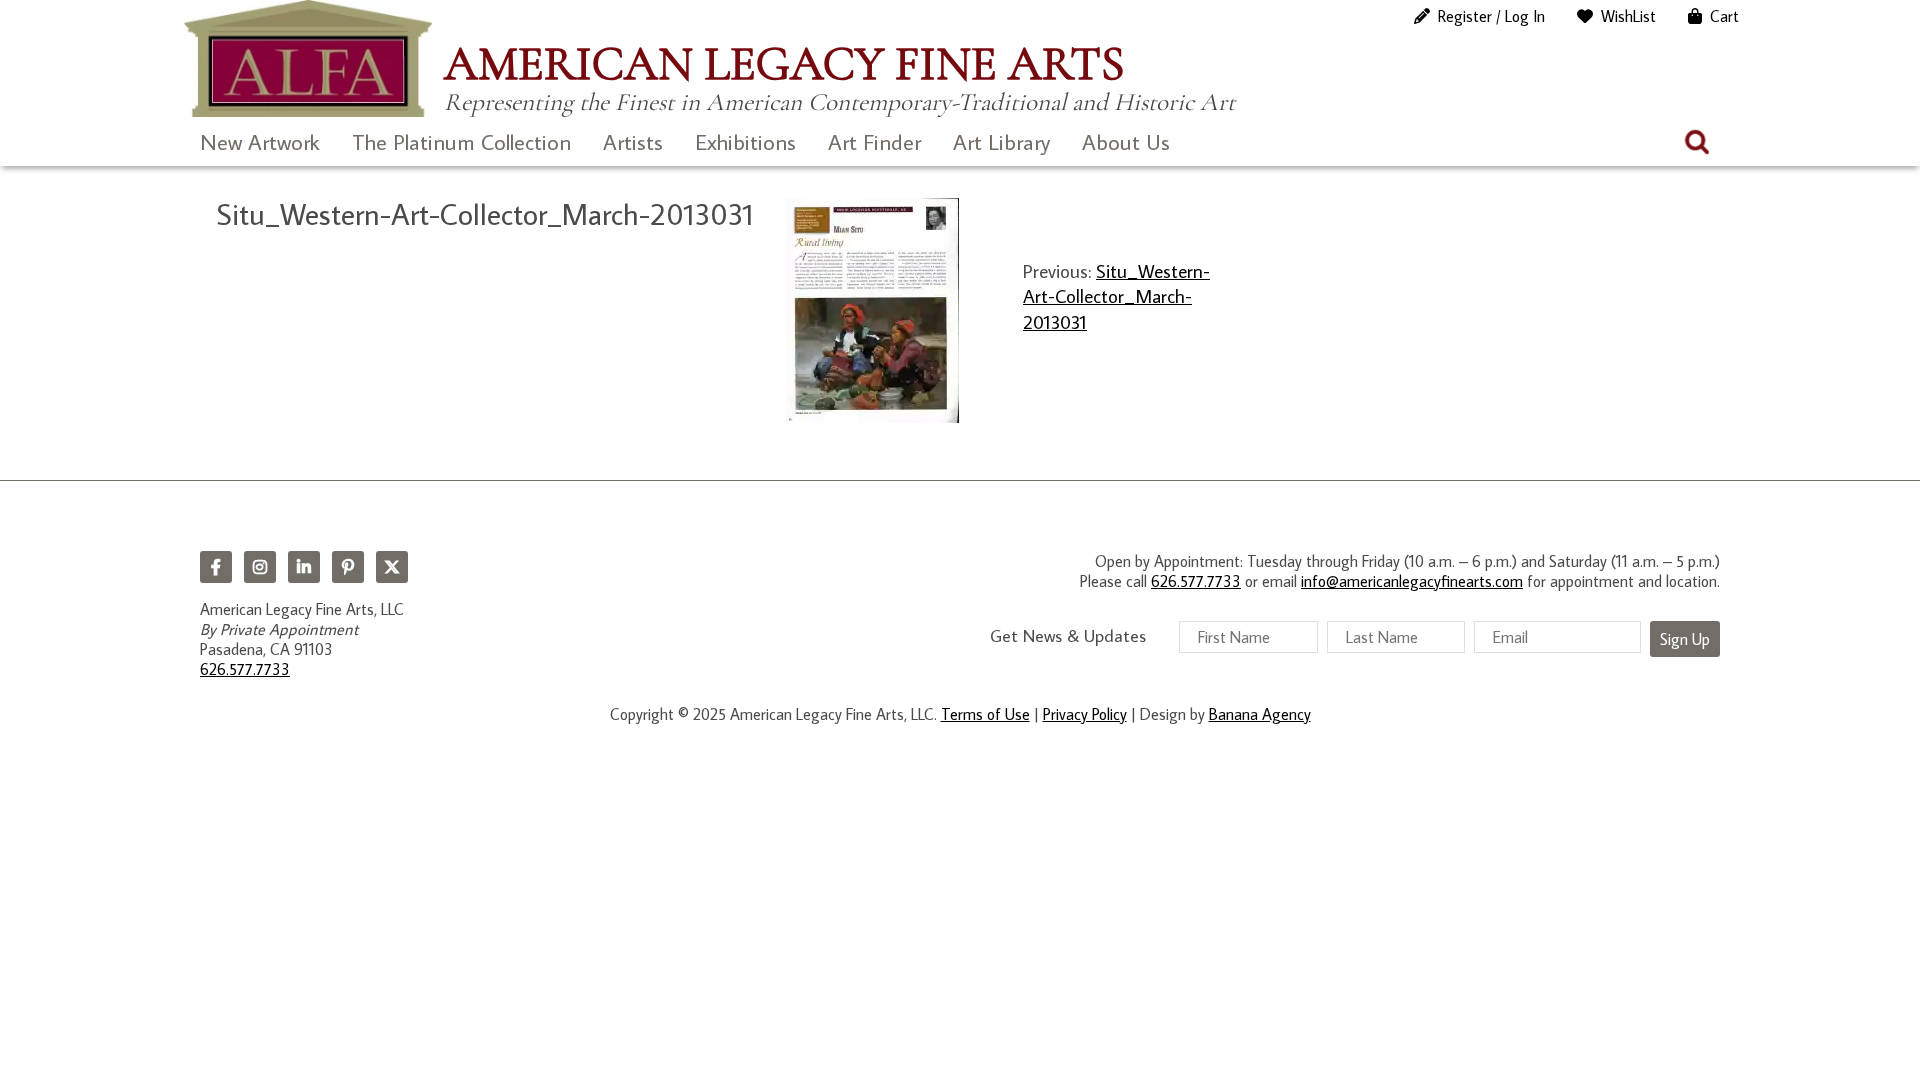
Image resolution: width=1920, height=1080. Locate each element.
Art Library (1001, 141)
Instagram (260, 567)
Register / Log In (1491, 16)
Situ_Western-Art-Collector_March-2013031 (1116, 296)
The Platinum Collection (461, 141)
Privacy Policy (1085, 714)
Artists (633, 141)
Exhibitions (745, 141)
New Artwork (260, 141)
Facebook (216, 567)
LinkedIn (304, 567)
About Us (1126, 141)
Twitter (392, 567)
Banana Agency (1260, 714)
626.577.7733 (245, 669)
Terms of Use (985, 714)
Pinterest (348, 567)
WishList (1628, 16)
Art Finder (874, 141)
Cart (1724, 16)
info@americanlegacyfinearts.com (1412, 581)
